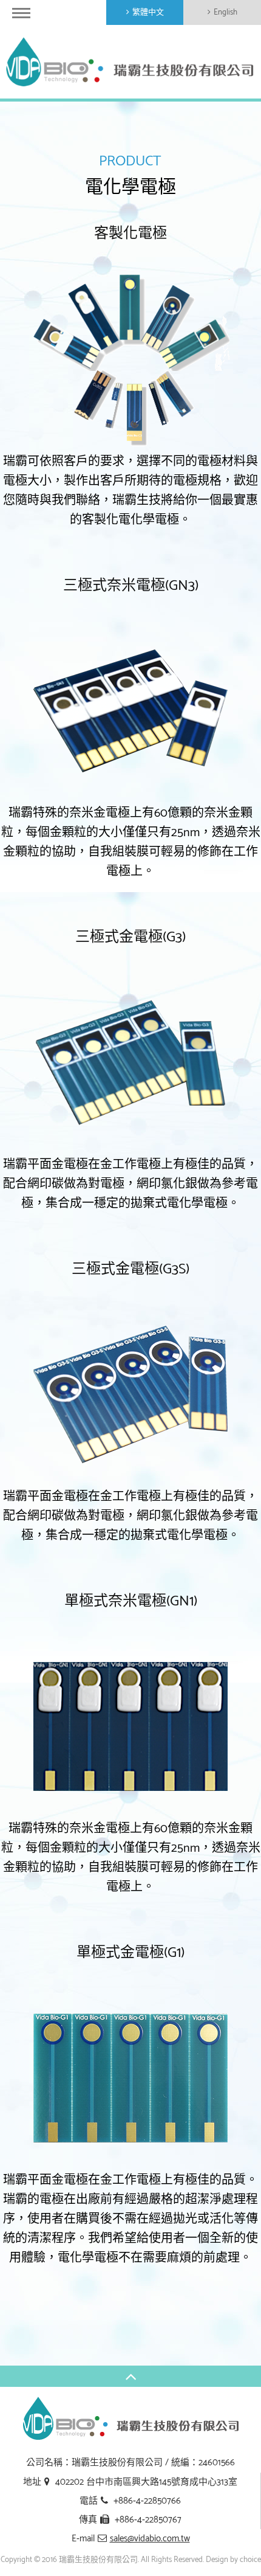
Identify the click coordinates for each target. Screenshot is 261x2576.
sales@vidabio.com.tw (150, 2539)
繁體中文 (148, 12)
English (225, 12)
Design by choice (233, 2560)
